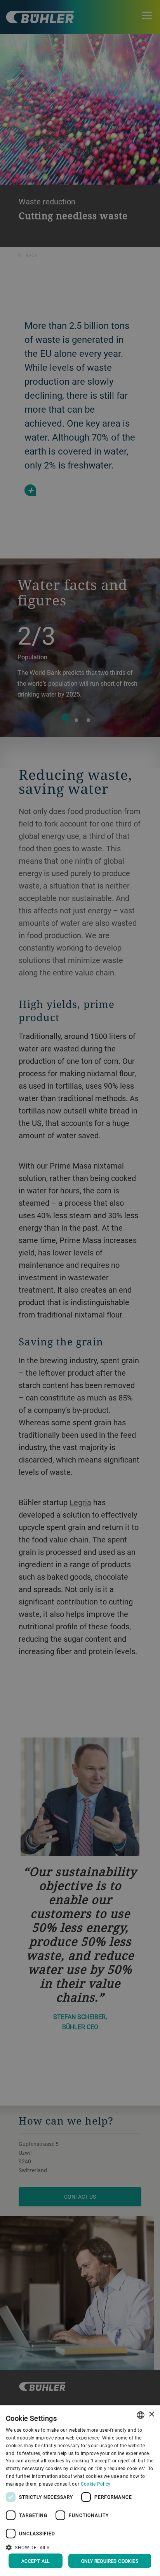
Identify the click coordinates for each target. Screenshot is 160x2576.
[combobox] (141, 2415)
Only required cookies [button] (110, 2561)
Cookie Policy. (96, 2484)
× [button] (151, 2414)
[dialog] (80, 2491)
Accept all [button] (36, 2561)
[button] (80, 2547)
